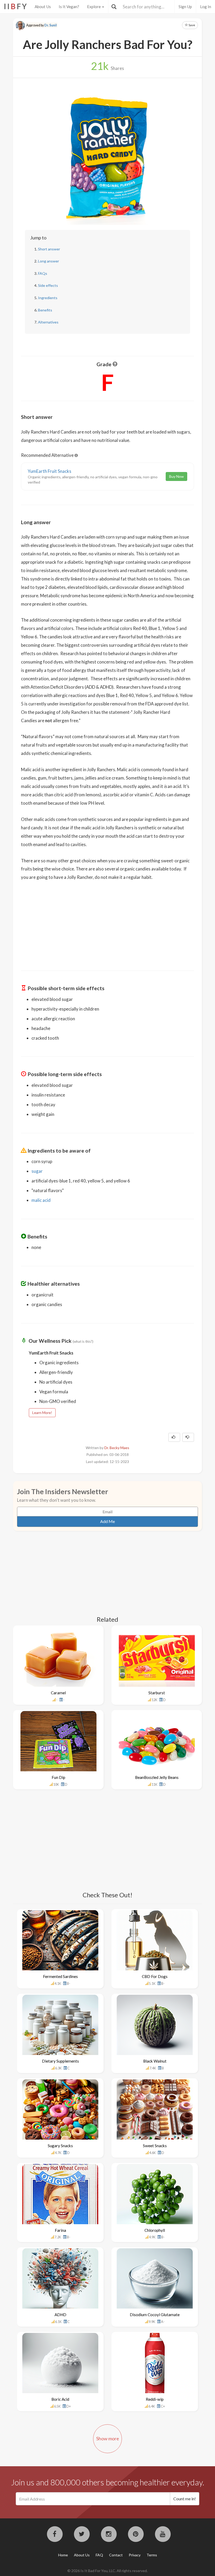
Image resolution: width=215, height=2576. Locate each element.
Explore (94, 7)
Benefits (45, 310)
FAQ (99, 2555)
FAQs (43, 273)
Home (63, 2555)
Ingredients (48, 298)
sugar (37, 1171)
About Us (43, 7)
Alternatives (48, 322)
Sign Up (185, 7)
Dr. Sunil (51, 25)
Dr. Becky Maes (117, 1448)
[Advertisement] (107, 922)
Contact (116, 2555)
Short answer (49, 249)
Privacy (135, 2555)
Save (192, 25)
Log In (206, 7)
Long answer (49, 261)
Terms (152, 2555)
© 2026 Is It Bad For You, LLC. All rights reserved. (107, 2571)
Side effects (48, 285)
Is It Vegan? (69, 7)
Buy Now (176, 476)
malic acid (41, 1200)
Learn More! (42, 1413)
